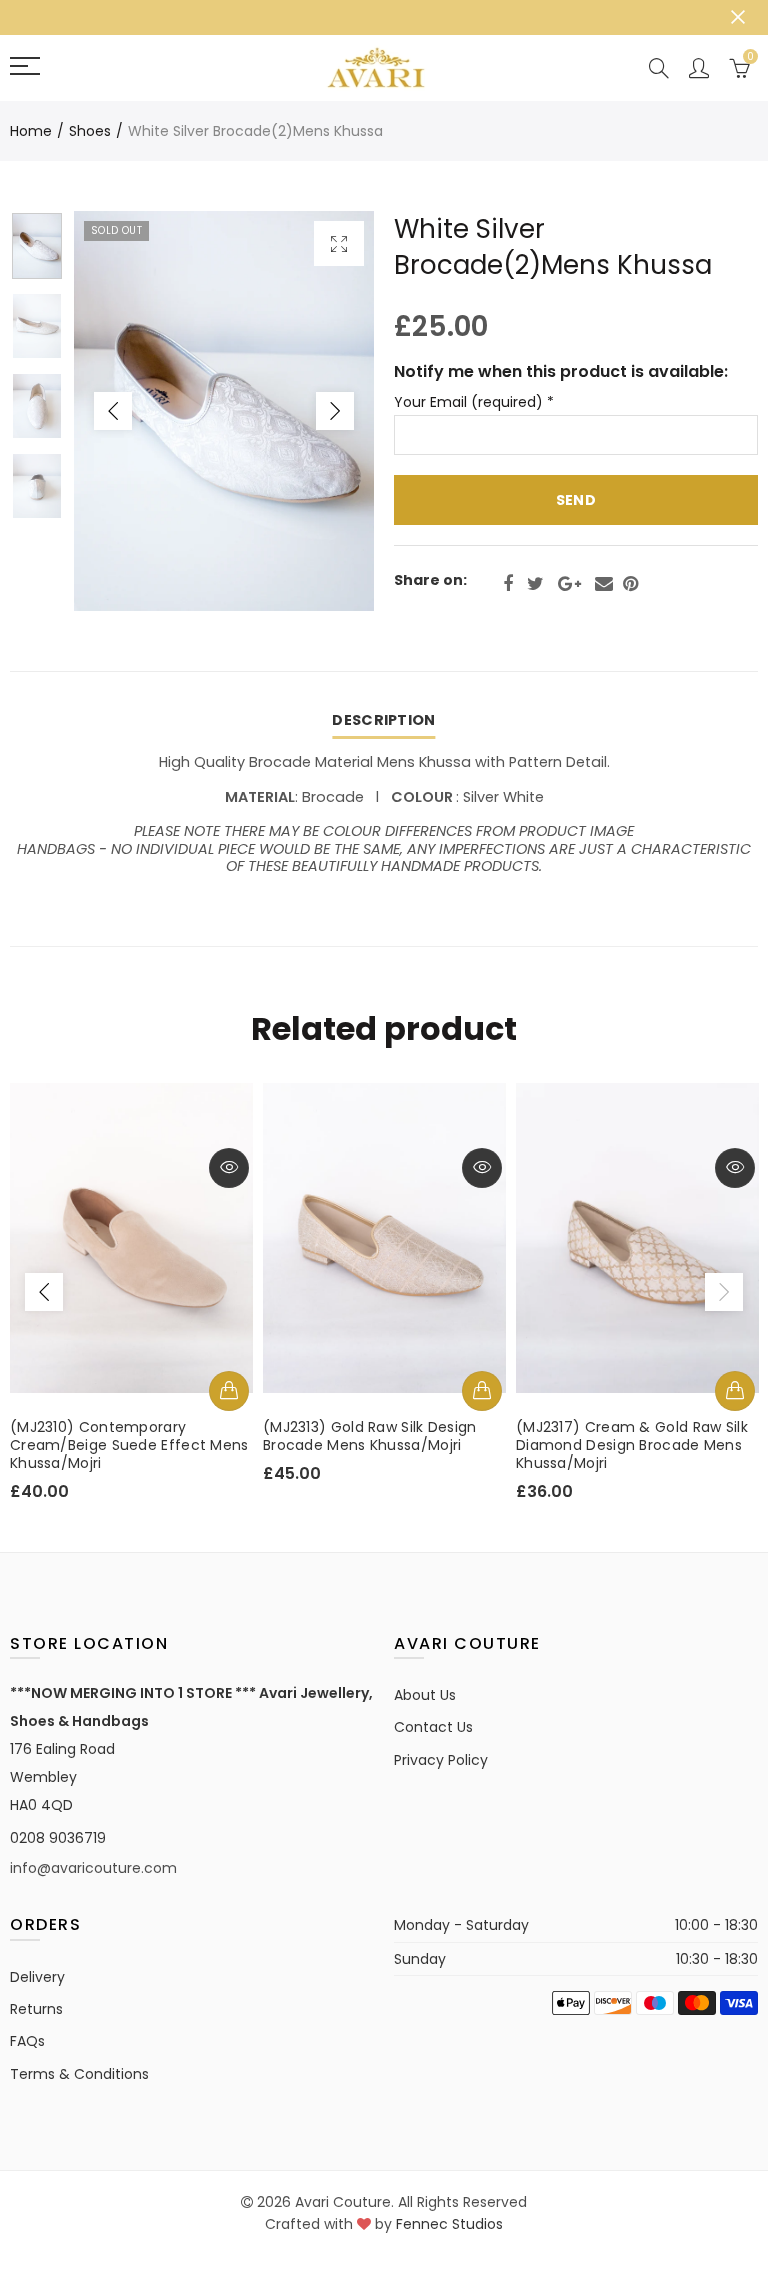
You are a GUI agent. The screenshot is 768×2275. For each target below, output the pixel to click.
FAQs (27, 2041)
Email (604, 584)
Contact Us (433, 1727)
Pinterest (630, 584)
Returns (36, 2009)
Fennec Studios (449, 2224)
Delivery (37, 1977)
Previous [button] (113, 411)
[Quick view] (229, 1168)
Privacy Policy (441, 1760)
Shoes (90, 131)
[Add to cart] (229, 1391)
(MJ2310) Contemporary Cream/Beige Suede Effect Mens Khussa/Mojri (129, 1445)
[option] (224, 411)
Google (569, 584)
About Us (425, 1695)
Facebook (508, 584)
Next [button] (335, 411)
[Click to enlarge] (339, 243)
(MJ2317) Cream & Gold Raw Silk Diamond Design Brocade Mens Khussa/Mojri (632, 1445)
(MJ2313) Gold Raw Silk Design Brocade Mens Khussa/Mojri (370, 1436)
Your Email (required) (474, 402)
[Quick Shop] (482, 1391)
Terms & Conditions (79, 2074)
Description (383, 720)
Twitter (535, 584)
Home (31, 131)
